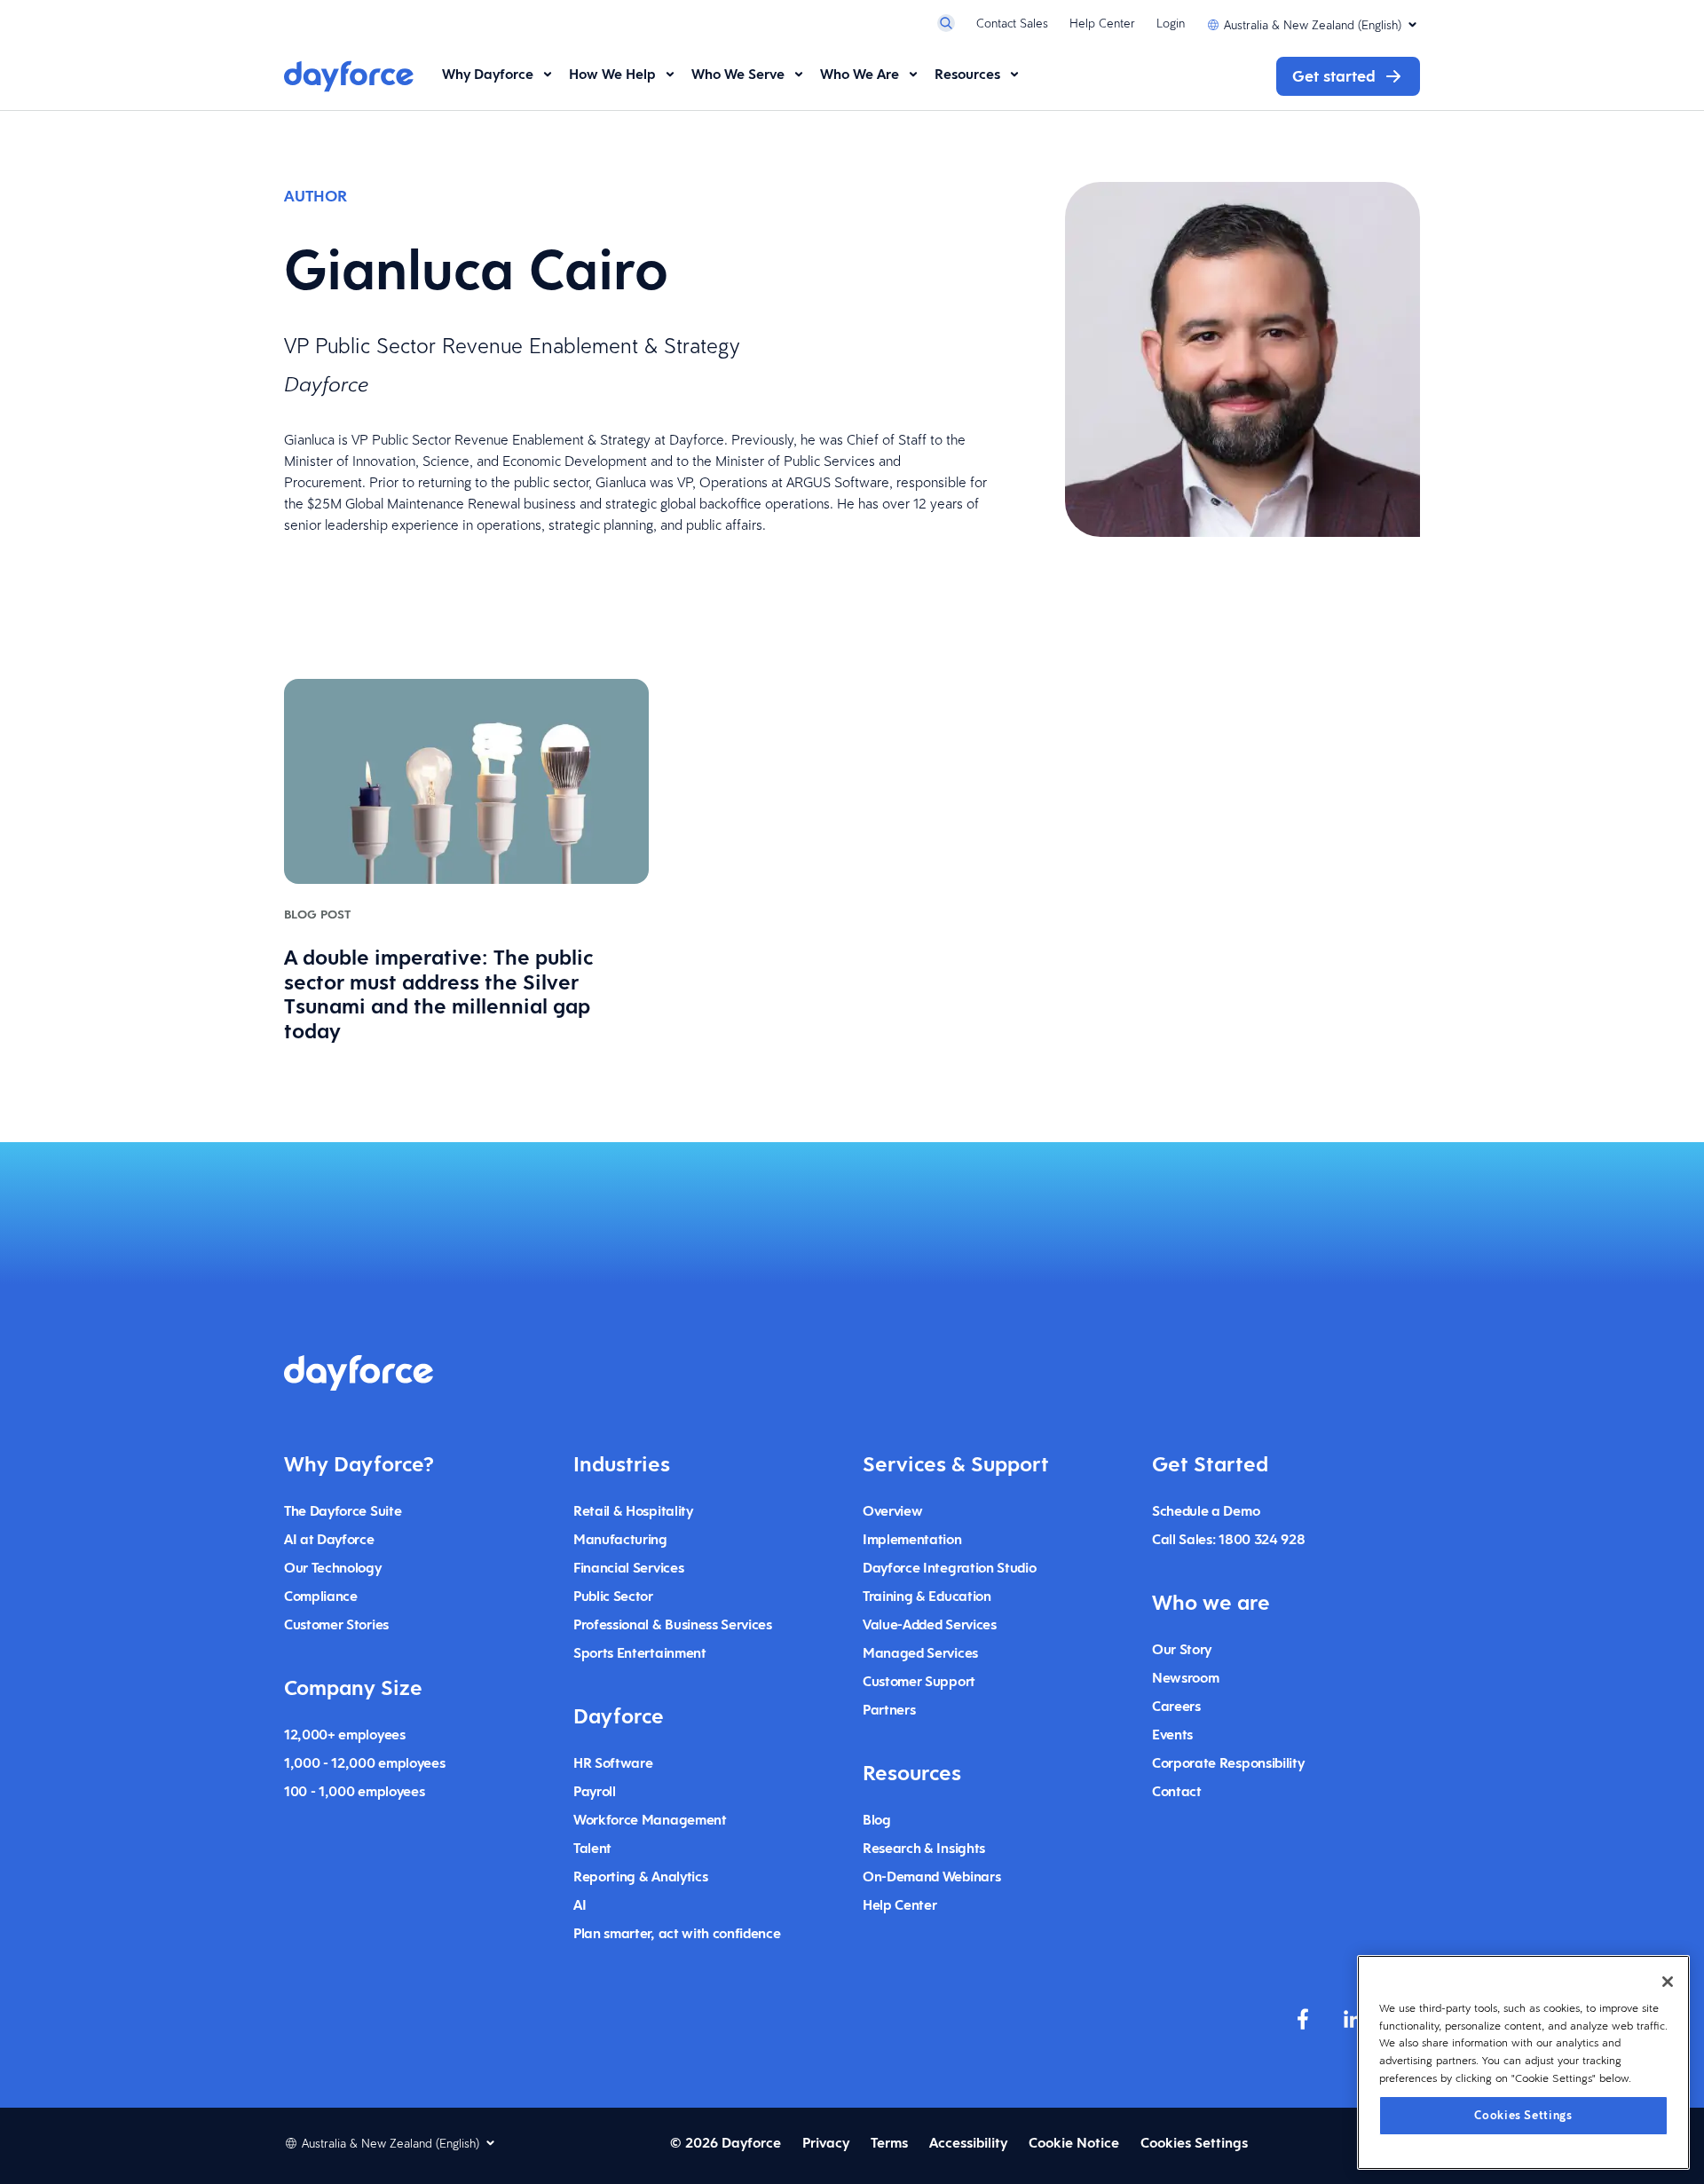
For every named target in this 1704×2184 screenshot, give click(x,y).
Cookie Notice (1074, 2143)
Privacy (826, 2143)
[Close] (1668, 1982)
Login (1171, 23)
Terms (889, 2143)
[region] (1523, 2062)
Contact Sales (1012, 23)
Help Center (1102, 23)
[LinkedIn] (1353, 2019)
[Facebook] (1303, 2019)
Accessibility (968, 2143)
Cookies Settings (1523, 2114)
